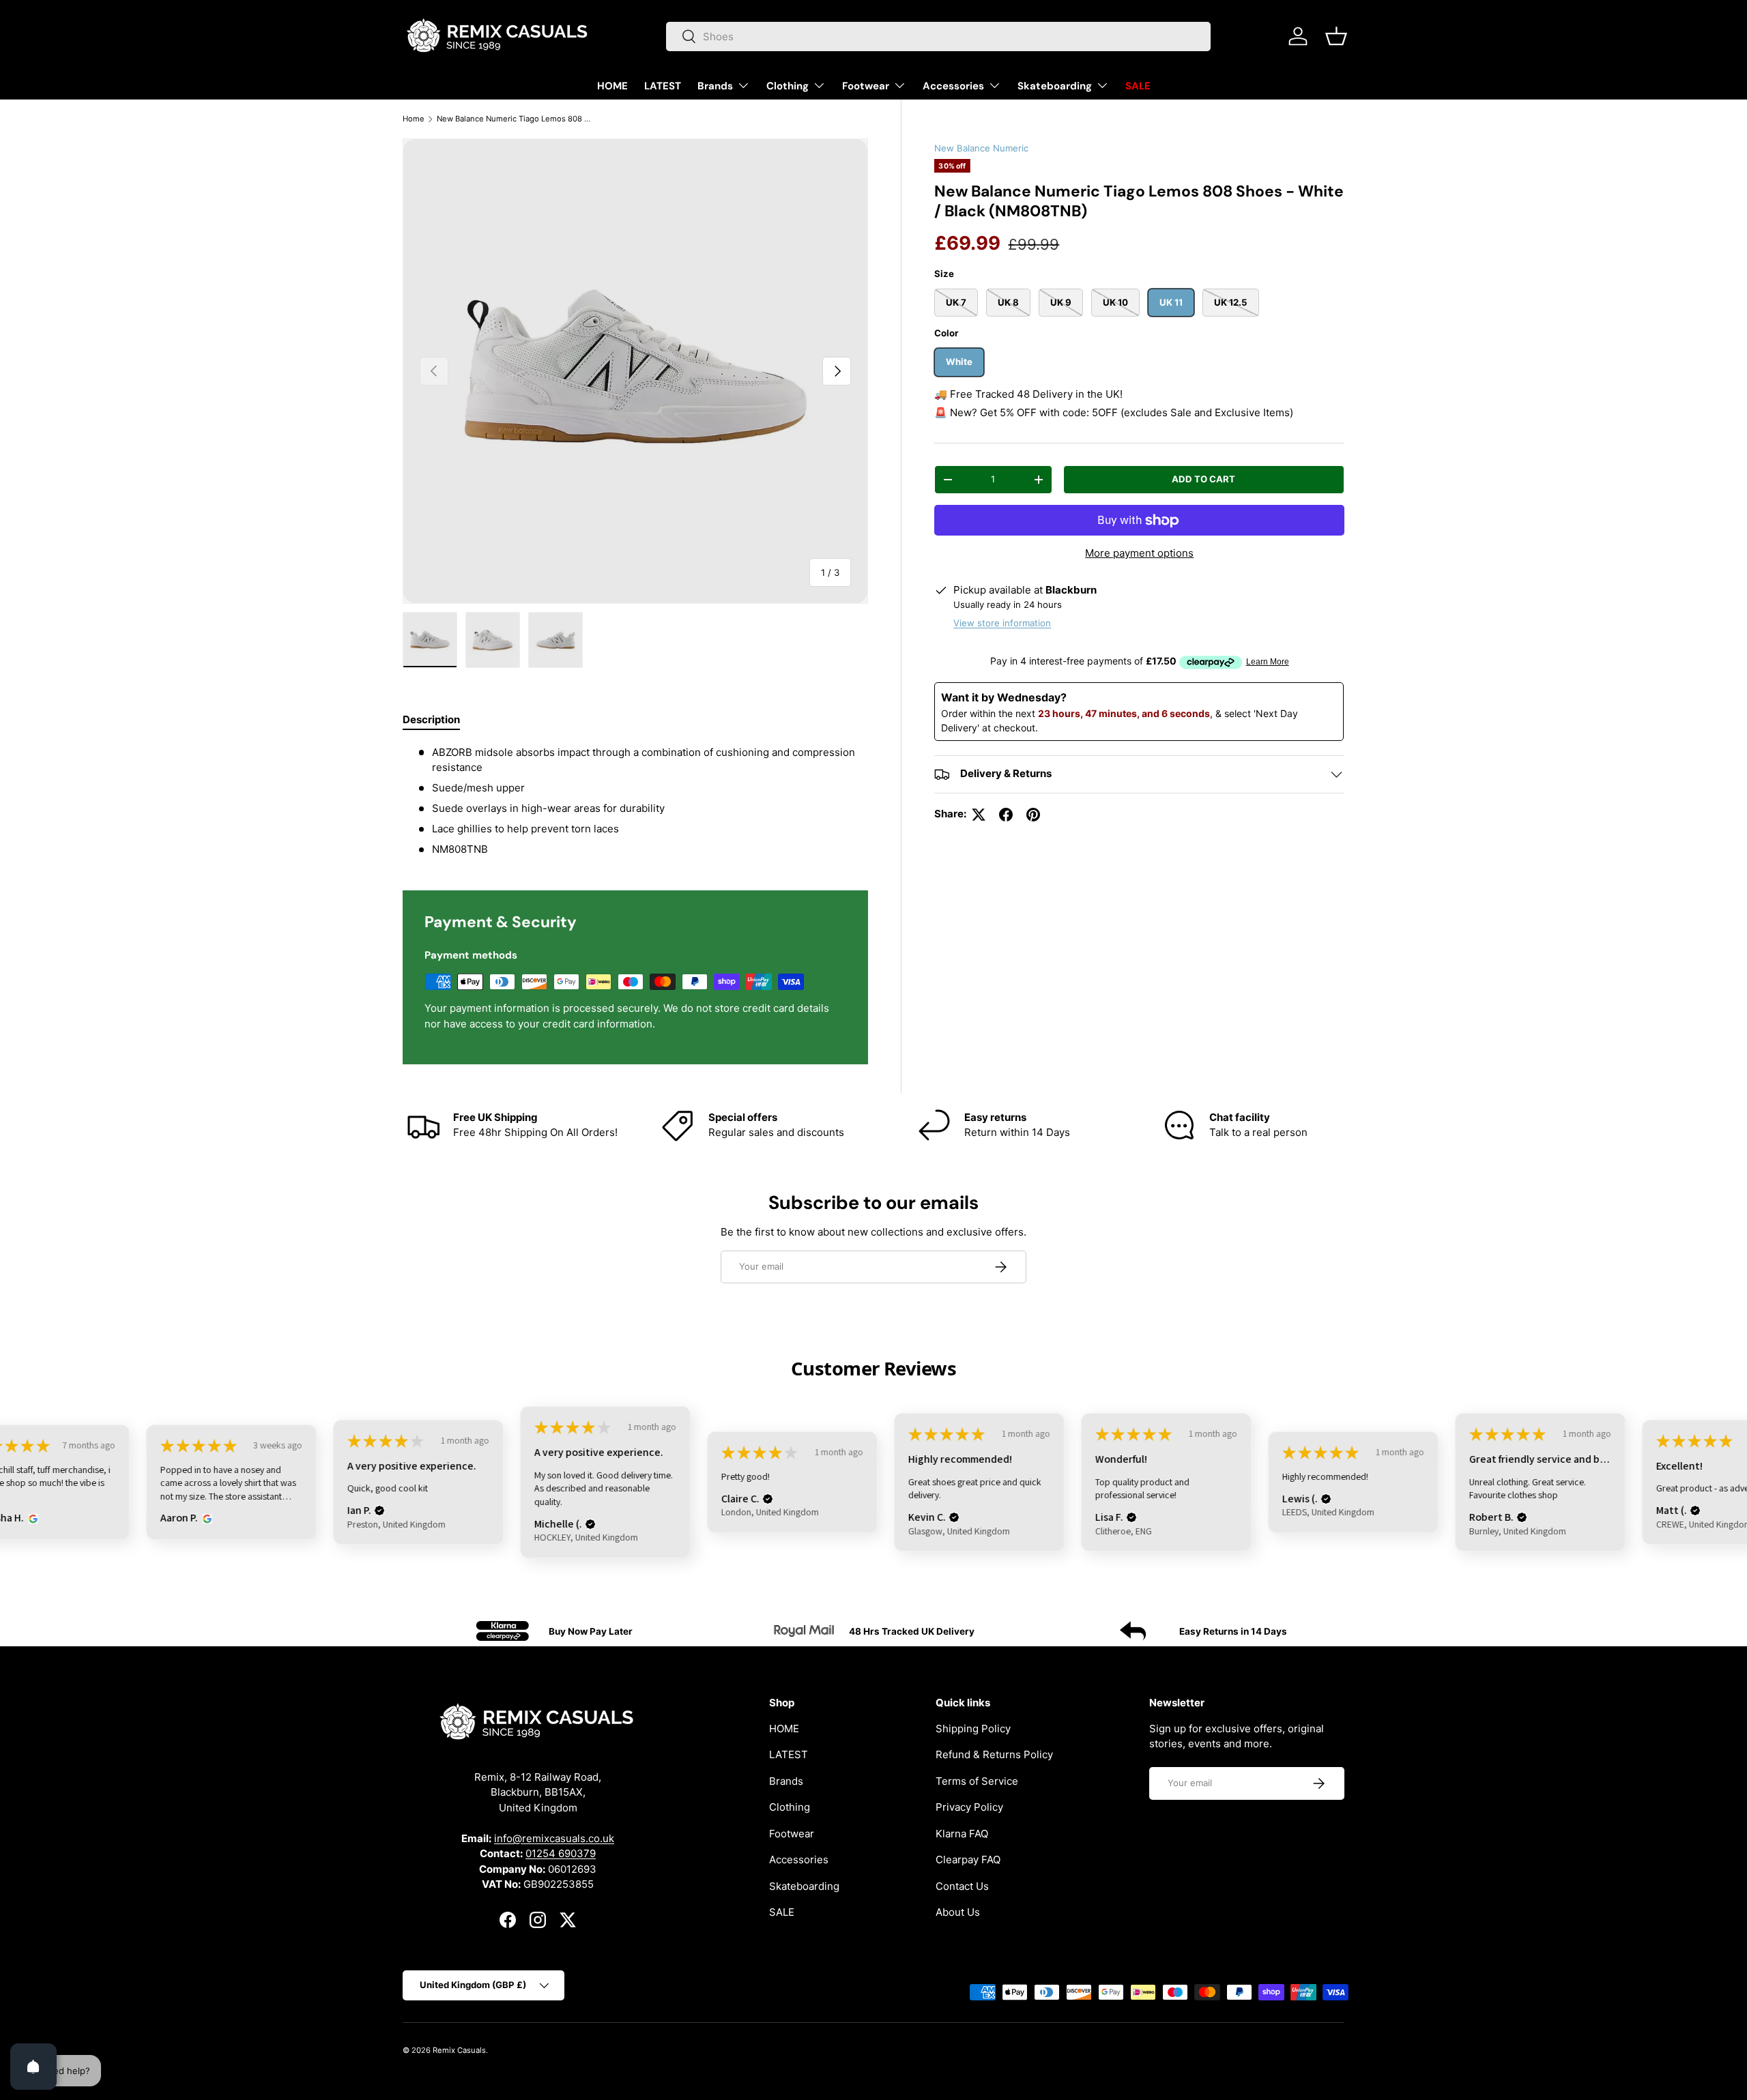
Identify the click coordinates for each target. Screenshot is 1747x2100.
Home (414, 119)
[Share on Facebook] (1006, 815)
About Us (958, 1912)
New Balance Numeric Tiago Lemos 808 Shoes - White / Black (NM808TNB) (514, 119)
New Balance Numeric (981, 148)
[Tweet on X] (979, 815)
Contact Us (962, 1885)
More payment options (1139, 553)
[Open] (33, 2067)
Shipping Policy (973, 1728)
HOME (612, 86)
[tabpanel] (635, 801)
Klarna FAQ (962, 1833)
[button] (1336, 36)
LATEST (663, 86)
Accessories (953, 86)
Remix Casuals (459, 2050)
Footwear (866, 86)
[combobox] (939, 37)
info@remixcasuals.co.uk (554, 1838)
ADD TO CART (1203, 479)
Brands (715, 86)
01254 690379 (561, 1853)
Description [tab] (431, 719)
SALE (1138, 86)
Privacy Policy (969, 1807)
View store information (1002, 623)
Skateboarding (1055, 86)
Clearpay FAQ (968, 1860)
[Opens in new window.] (31, 1519)
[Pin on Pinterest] (1033, 815)
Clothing (788, 86)
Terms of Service (977, 1780)
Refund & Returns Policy (994, 1754)
